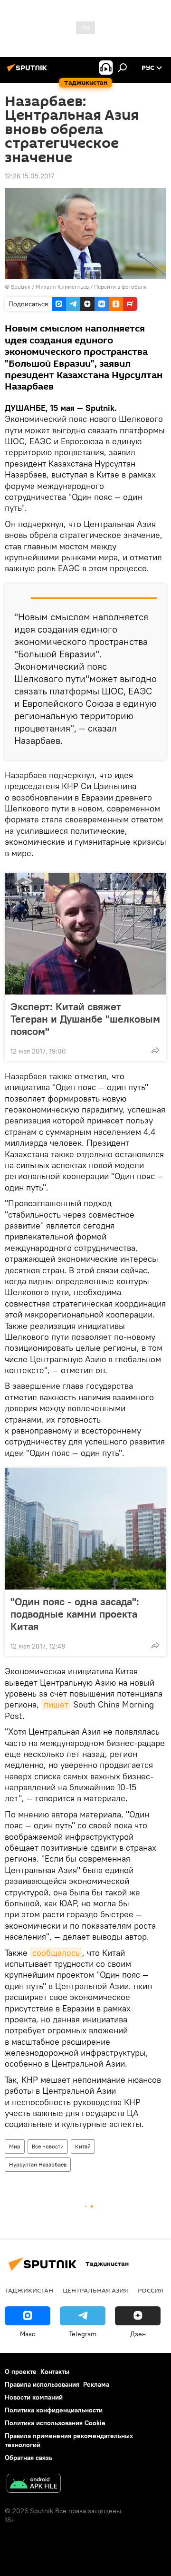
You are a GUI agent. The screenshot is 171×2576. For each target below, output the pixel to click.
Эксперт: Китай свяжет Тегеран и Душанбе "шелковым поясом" (85, 1019)
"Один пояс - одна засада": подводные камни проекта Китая (75, 1614)
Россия (151, 2290)
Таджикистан (29, 2290)
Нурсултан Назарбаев (38, 2164)
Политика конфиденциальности (54, 2410)
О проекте (21, 2371)
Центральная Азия (95, 2290)
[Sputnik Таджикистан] (28, 71)
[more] (155, 1050)
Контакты (55, 2371)
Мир (15, 2146)
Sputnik (21, 287)
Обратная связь (28, 2458)
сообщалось (56, 1953)
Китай (83, 2146)
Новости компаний (34, 2397)
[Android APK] (34, 2484)
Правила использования (42, 2384)
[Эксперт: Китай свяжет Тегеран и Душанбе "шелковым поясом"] (85, 934)
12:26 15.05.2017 (29, 176)
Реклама (96, 2384)
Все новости (48, 2146)
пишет (56, 1704)
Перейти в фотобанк (120, 287)
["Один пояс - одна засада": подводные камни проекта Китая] (85, 1529)
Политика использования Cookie (55, 2423)
